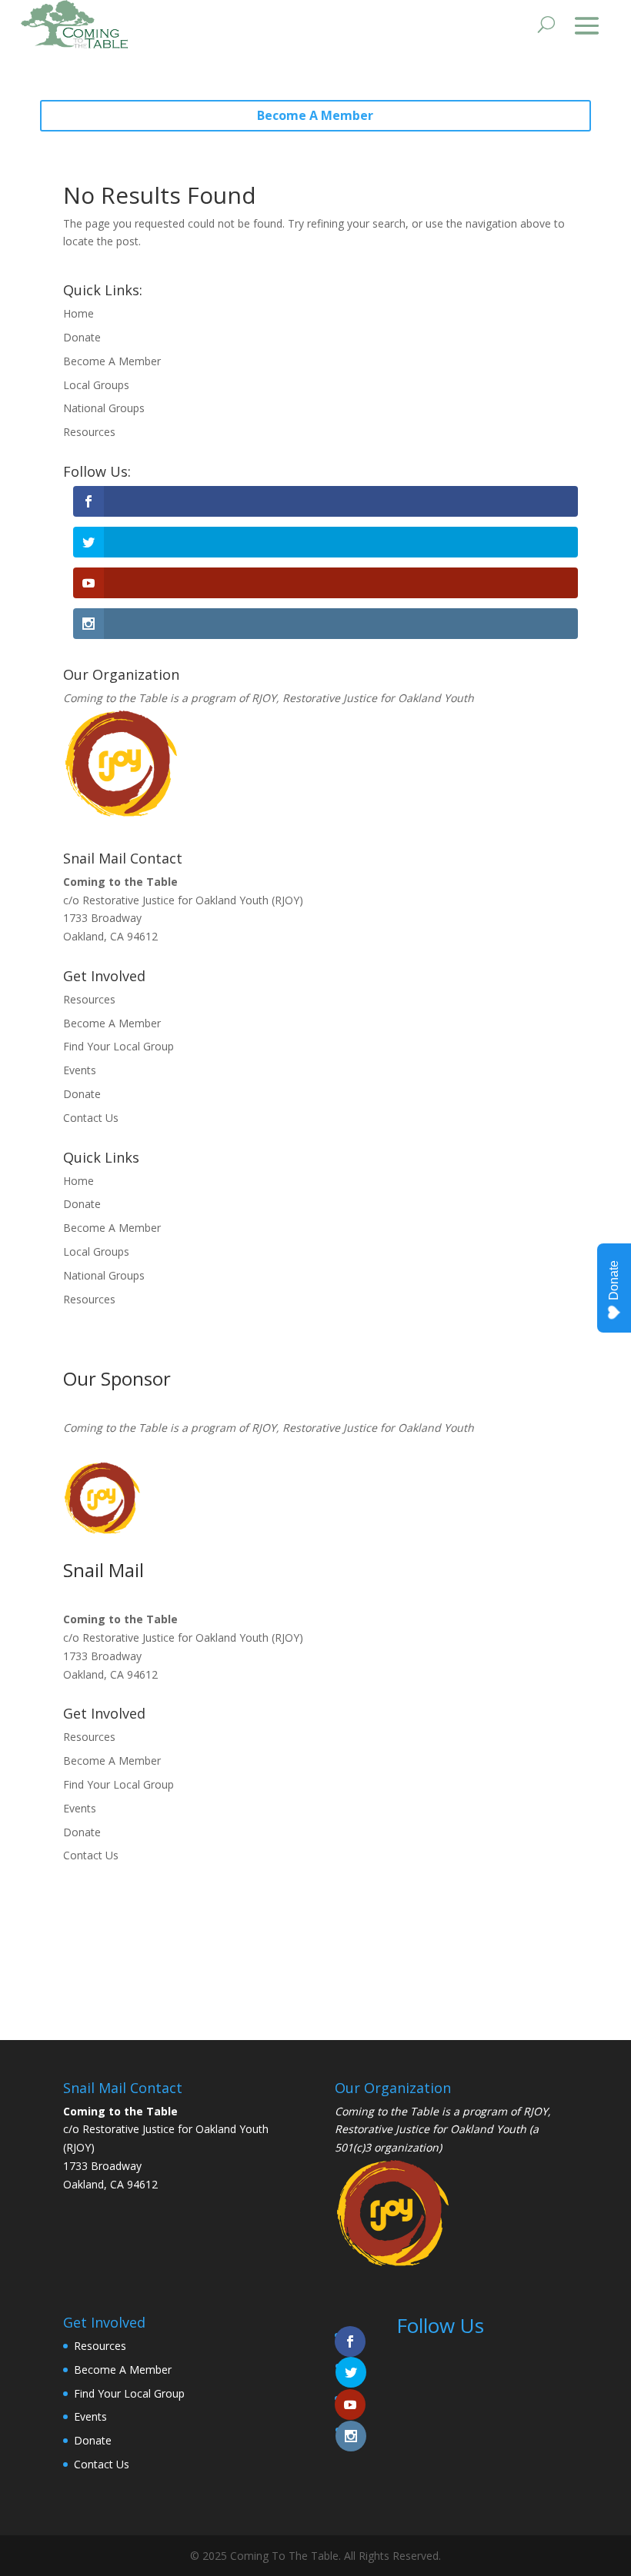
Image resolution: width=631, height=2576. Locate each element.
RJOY (264, 698)
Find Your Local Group (119, 1046)
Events (80, 1070)
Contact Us (91, 1118)
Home (78, 313)
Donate (82, 337)
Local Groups (96, 385)
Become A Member (315, 115)
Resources (89, 432)
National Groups (104, 408)
